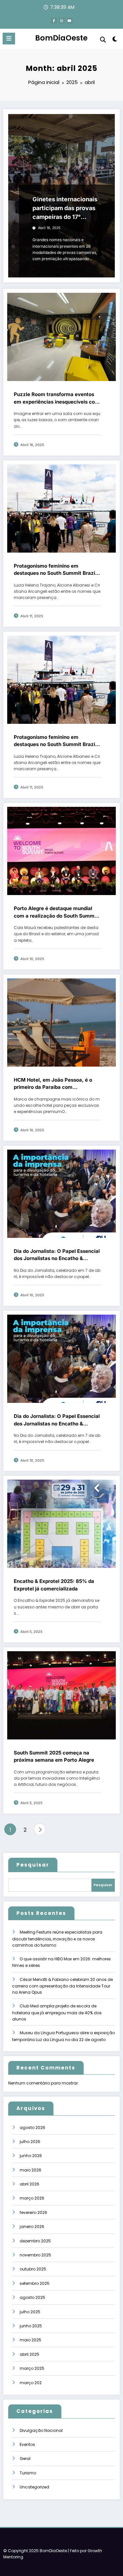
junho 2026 (31, 2156)
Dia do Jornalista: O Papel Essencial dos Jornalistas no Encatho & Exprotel (57, 1255)
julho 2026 (30, 2142)
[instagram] (62, 21)
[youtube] (70, 21)
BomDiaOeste (61, 38)
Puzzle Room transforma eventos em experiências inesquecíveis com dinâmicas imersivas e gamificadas (57, 398)
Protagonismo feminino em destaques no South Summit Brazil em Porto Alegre (55, 570)
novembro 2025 (35, 2255)
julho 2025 (30, 2312)
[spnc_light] (115, 40)
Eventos (27, 2444)
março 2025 (32, 2368)
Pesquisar (33, 1865)
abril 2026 (30, 2184)
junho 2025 (31, 2326)
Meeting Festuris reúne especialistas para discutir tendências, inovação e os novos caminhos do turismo (57, 1939)
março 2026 (32, 2198)
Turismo (28, 2473)
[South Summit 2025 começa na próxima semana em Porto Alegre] (61, 1695)
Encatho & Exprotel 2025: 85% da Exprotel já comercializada (54, 1585)
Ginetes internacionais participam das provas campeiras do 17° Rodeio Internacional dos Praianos (65, 208)
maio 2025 (31, 2340)
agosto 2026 (32, 2127)
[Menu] (9, 39)
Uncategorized (34, 2487)
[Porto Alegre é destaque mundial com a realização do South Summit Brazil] (61, 851)
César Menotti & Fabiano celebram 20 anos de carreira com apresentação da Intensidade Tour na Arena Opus (62, 1986)
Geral (25, 2459)
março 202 (31, 2383)
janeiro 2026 (32, 2227)
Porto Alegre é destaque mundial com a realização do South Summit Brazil (56, 912)
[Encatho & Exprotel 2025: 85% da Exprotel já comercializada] (61, 1524)
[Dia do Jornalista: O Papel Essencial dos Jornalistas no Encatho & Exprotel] (61, 1193)
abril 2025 (30, 2354)
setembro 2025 (35, 2283)
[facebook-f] (54, 21)
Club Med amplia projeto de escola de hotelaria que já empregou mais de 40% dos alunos (57, 2012)
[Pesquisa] (103, 40)
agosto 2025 (32, 2297)
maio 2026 (31, 2170)
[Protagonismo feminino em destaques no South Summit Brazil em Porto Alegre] (61, 508)
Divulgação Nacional (41, 2430)
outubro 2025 (33, 2269)
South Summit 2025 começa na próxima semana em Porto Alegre (54, 1756)
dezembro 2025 (35, 2241)
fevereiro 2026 (33, 2212)
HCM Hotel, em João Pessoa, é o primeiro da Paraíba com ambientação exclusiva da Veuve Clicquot (53, 1084)
